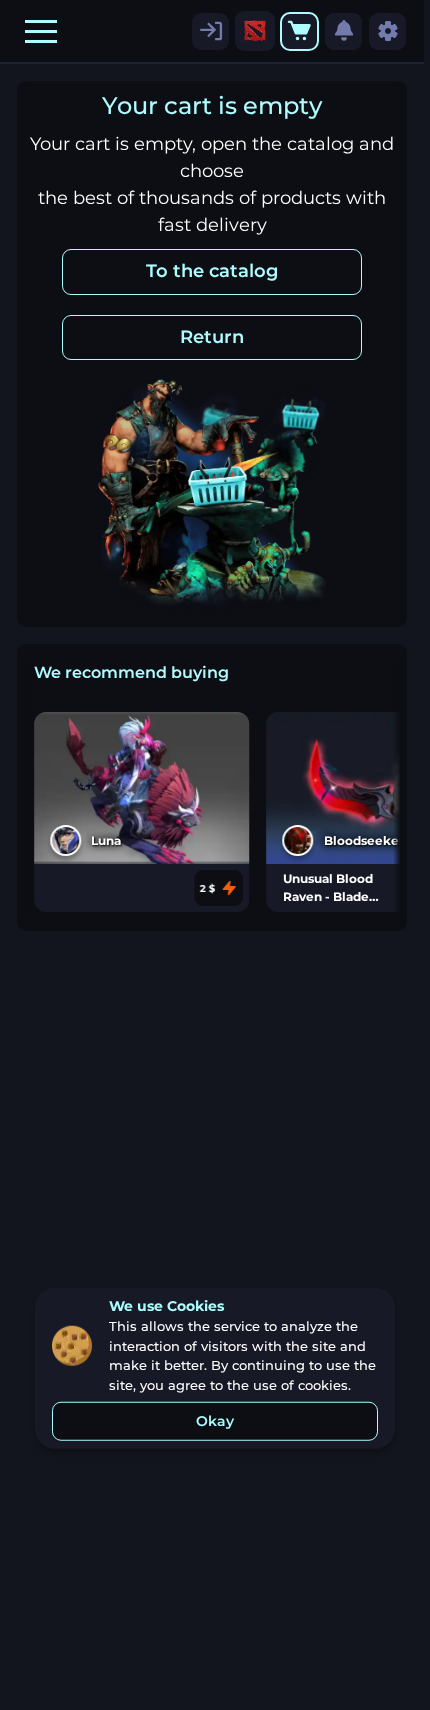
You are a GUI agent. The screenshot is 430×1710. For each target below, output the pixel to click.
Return (212, 337)
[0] (299, 31)
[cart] (299, 31)
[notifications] (343, 31)
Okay (215, 1421)
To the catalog (212, 271)
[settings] (210, 31)
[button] (41, 31)
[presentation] (255, 31)
